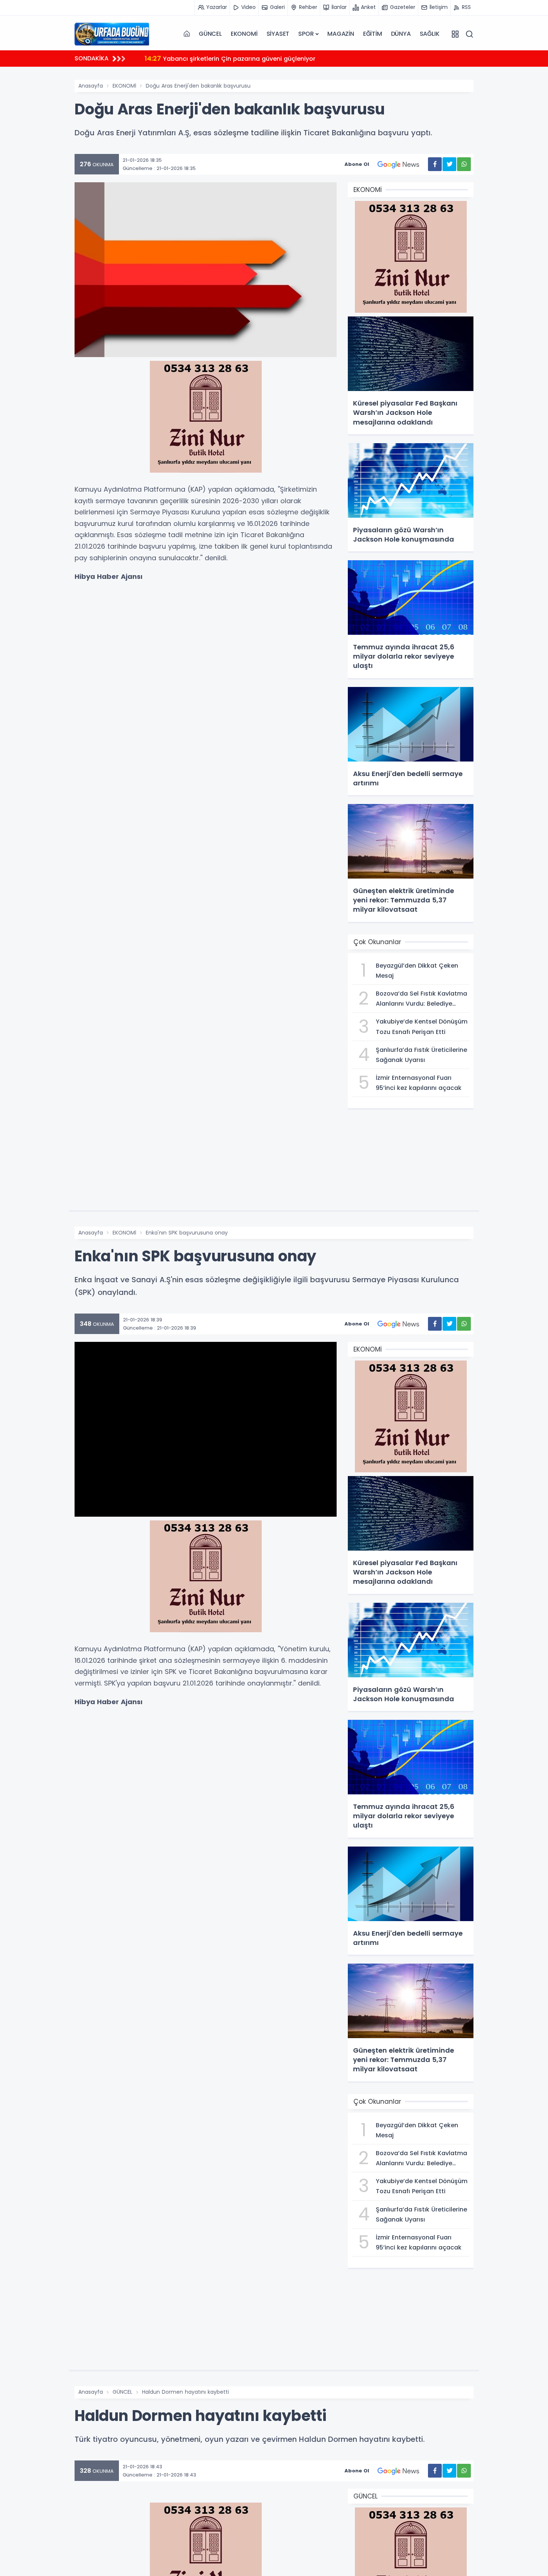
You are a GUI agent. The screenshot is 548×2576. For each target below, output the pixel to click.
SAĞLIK (430, 34)
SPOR (306, 34)
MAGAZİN (341, 34)
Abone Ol (357, 164)
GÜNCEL (210, 34)
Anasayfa (91, 86)
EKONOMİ (244, 34)
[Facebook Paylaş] (435, 164)
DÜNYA (401, 34)
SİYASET (278, 34)
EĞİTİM (373, 34)
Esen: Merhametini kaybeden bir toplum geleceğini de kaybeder (251, 58)
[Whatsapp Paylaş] (464, 164)
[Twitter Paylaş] (449, 164)
